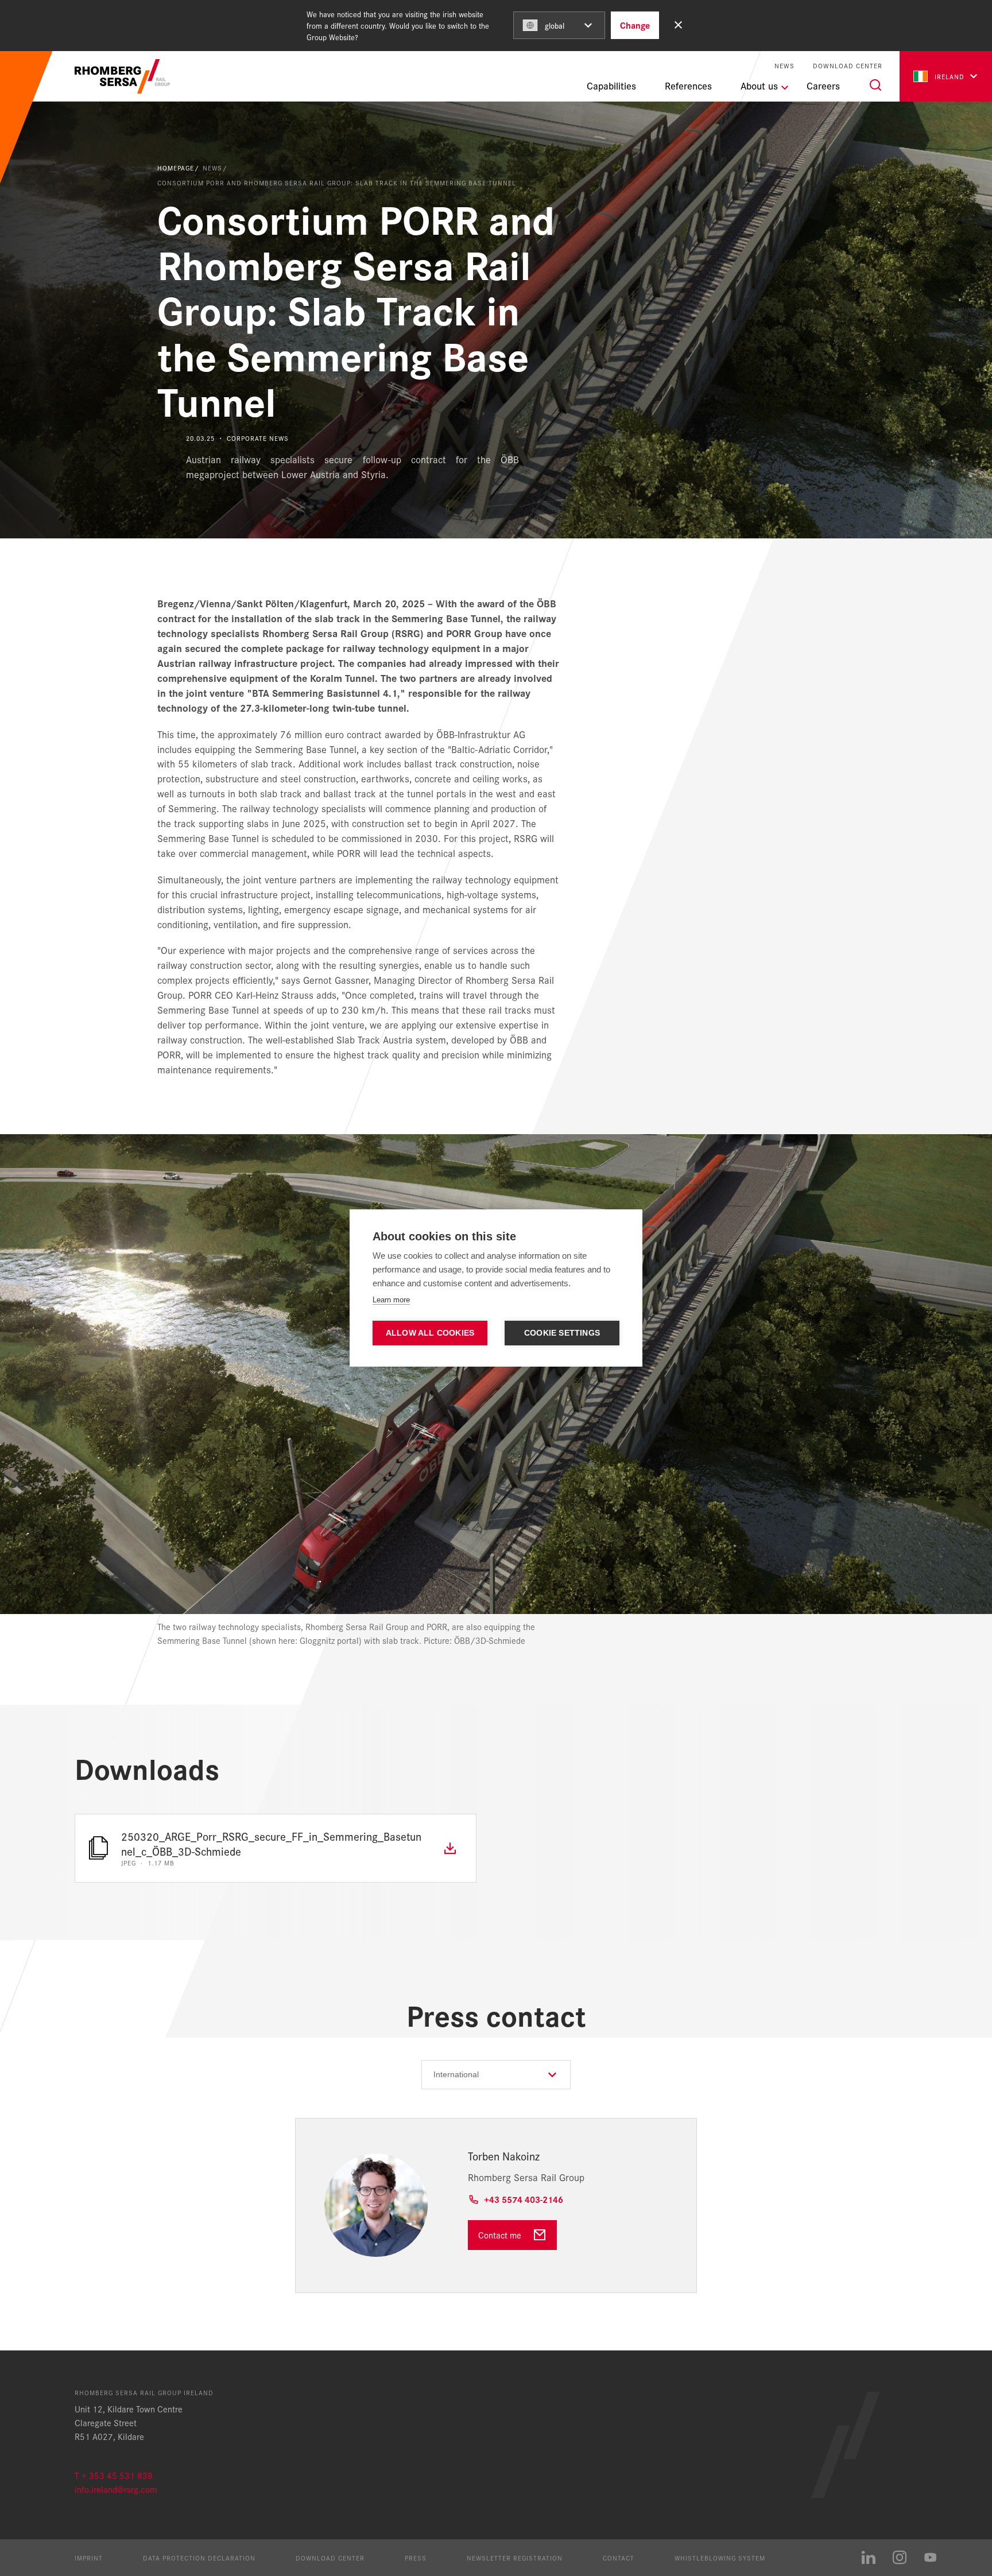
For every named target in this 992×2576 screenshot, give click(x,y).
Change (635, 25)
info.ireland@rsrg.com (116, 2489)
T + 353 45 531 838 (114, 2475)
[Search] (875, 85)
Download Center (848, 66)
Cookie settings (562, 1333)
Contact (619, 2558)
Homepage (176, 168)
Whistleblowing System (720, 2558)
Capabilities (611, 86)
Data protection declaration (199, 2558)
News (784, 66)
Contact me (500, 2235)
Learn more (391, 1300)
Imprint (89, 2558)
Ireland (950, 76)
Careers (823, 86)
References (688, 86)
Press (416, 2558)
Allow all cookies (430, 1333)
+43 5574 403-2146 (524, 2199)
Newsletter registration (515, 2558)
